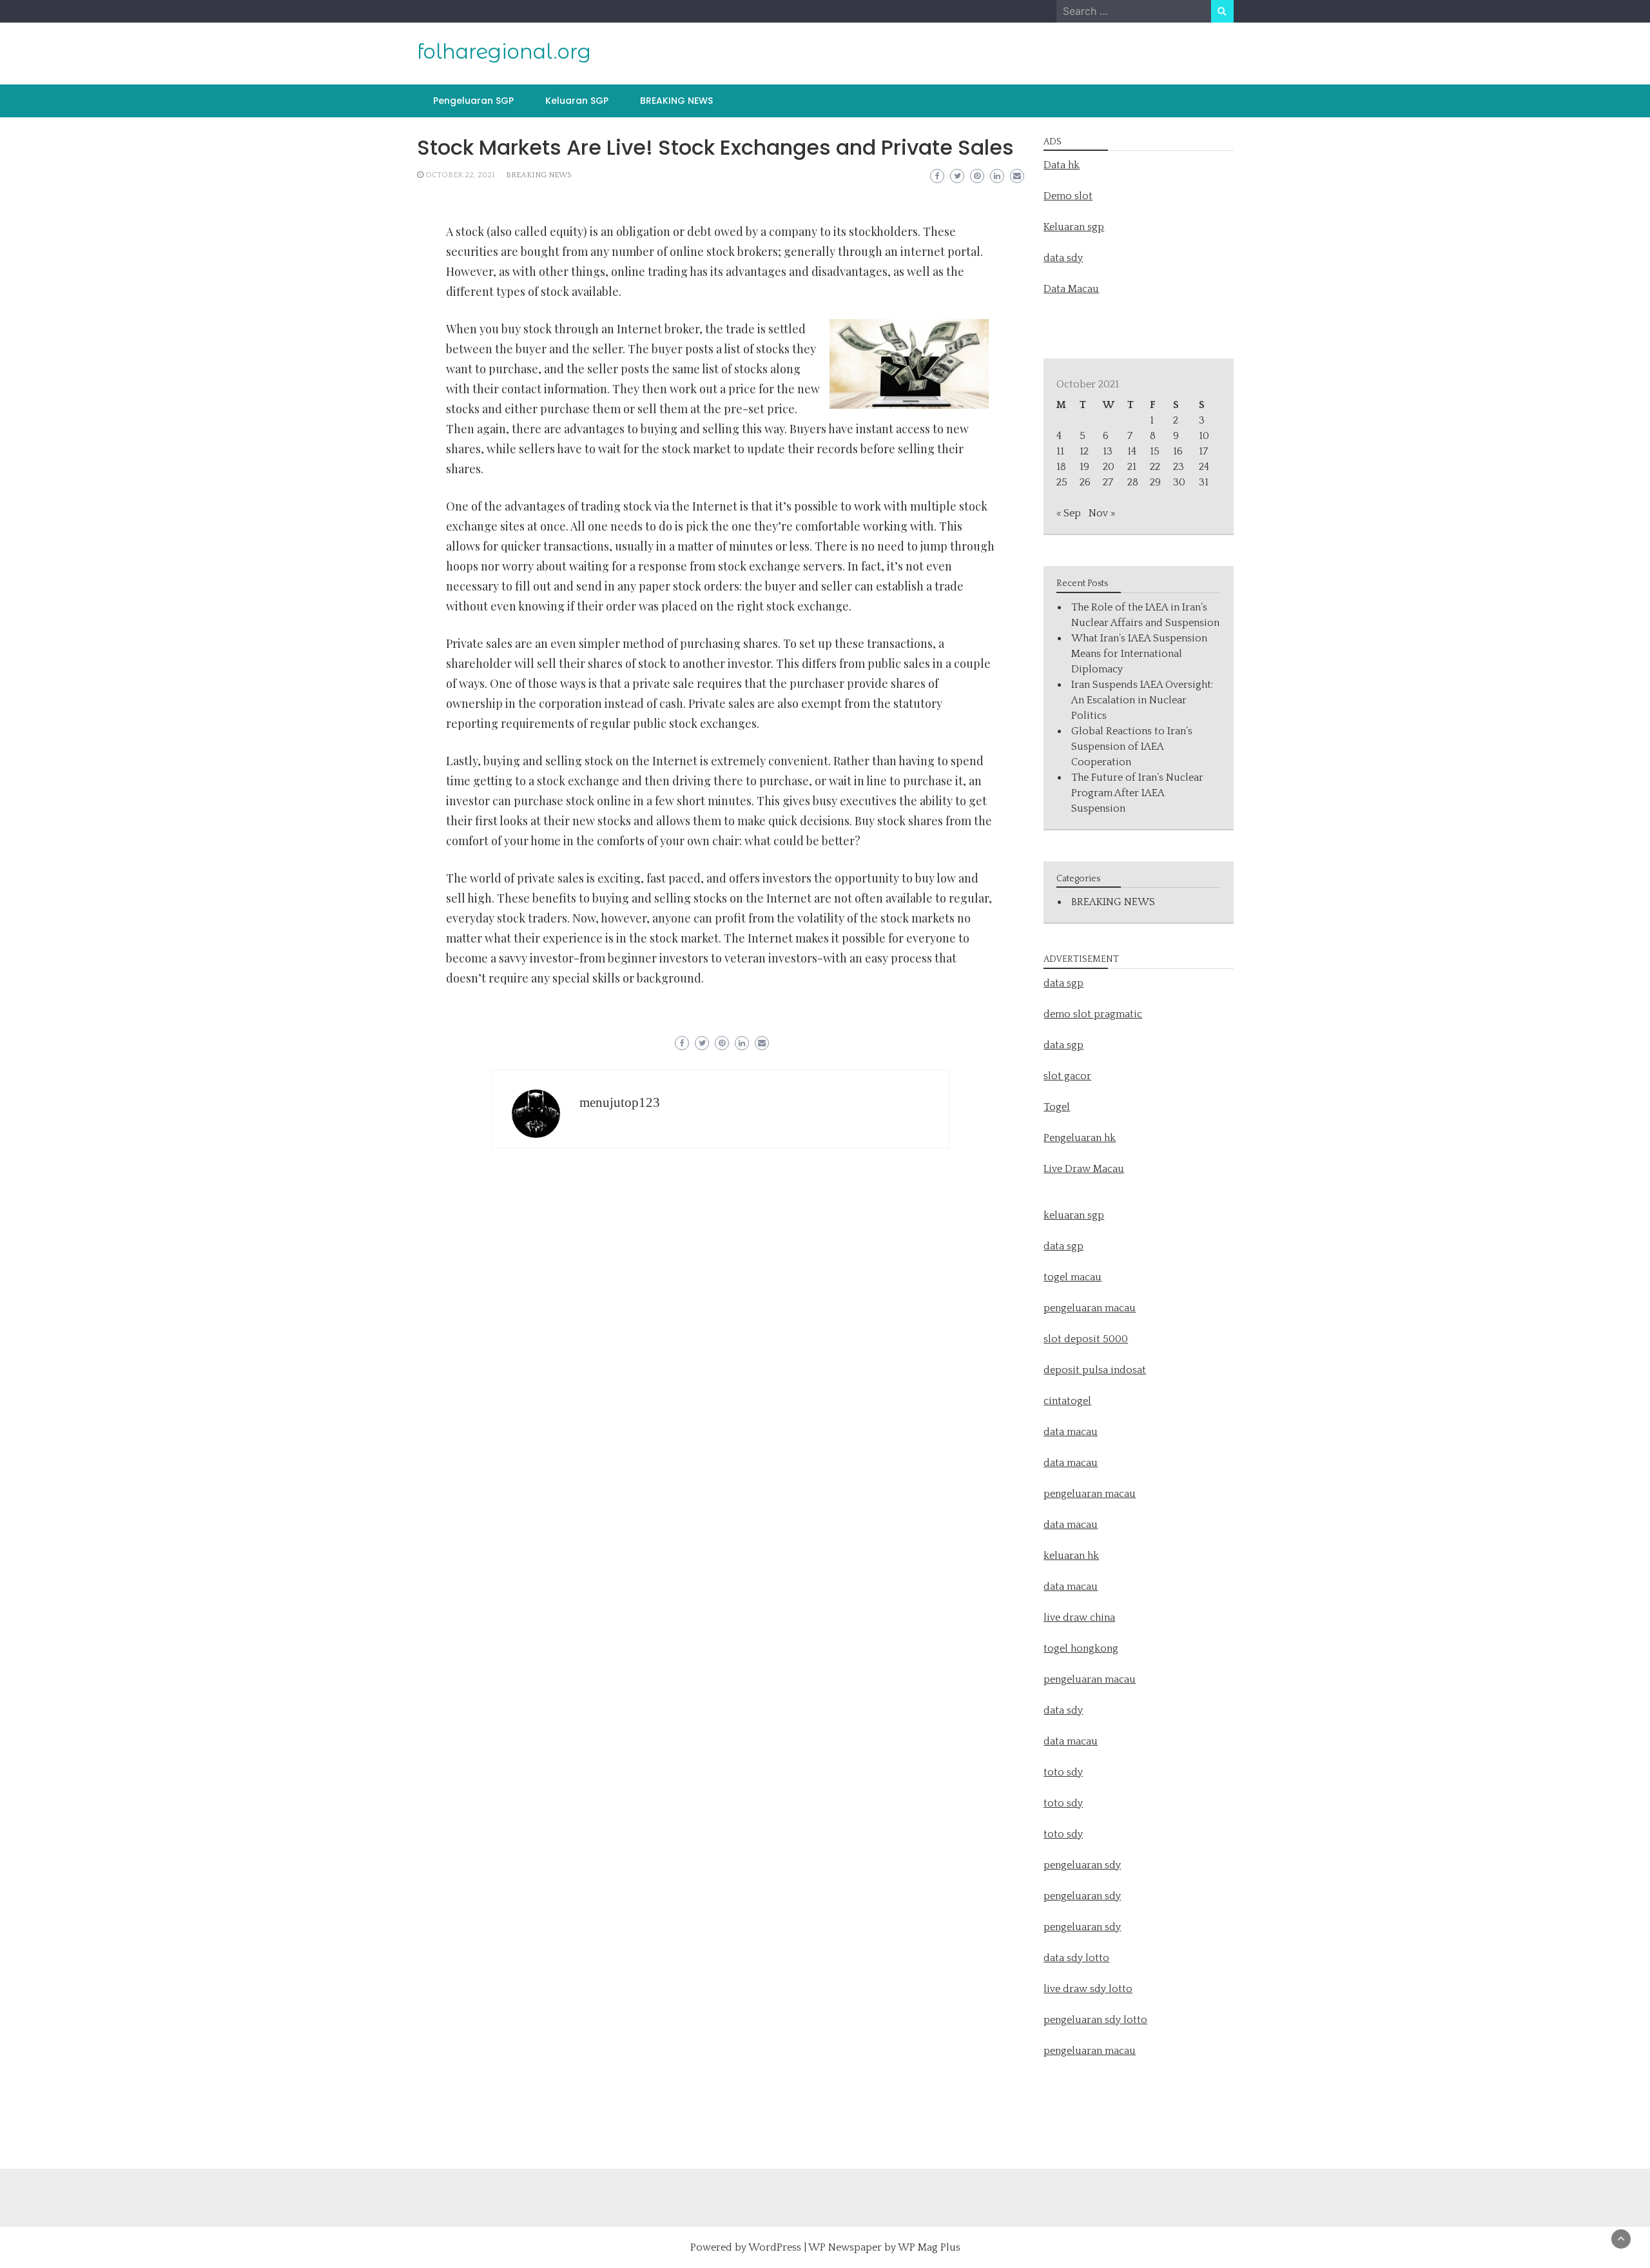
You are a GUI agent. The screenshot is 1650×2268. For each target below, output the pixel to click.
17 (1203, 451)
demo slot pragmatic (1093, 1014)
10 (1204, 436)
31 (1204, 482)
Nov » (1102, 513)
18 (1061, 467)
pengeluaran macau (1090, 2051)
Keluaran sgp (1074, 227)
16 (1178, 451)
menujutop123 (620, 1102)
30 (1179, 482)
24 (1204, 467)
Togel (1057, 1107)
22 (1155, 467)
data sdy (1063, 258)
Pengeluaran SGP (473, 101)
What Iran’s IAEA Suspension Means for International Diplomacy (1139, 654)
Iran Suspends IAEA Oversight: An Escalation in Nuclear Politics (1142, 700)
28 (1133, 482)
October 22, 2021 (460, 175)
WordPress (775, 2247)
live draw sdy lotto (1088, 1989)
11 (1060, 451)
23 (1179, 467)
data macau (1071, 1525)
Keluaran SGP (577, 101)
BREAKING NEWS (676, 101)
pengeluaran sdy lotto (1095, 2020)
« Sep (1069, 513)
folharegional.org (504, 52)
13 (1108, 451)
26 (1085, 482)
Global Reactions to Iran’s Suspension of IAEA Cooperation (1132, 747)
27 (1108, 482)
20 (1109, 467)
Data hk (1062, 165)
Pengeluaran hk (1080, 1138)
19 (1084, 467)
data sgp (1063, 983)
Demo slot (1068, 196)
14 (1132, 451)
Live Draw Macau (1084, 1169)
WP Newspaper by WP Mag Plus (884, 2247)
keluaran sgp (1074, 1215)
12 (1084, 451)
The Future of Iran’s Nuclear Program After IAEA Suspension (1137, 793)
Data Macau (1071, 289)
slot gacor (1067, 1076)
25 (1062, 482)
